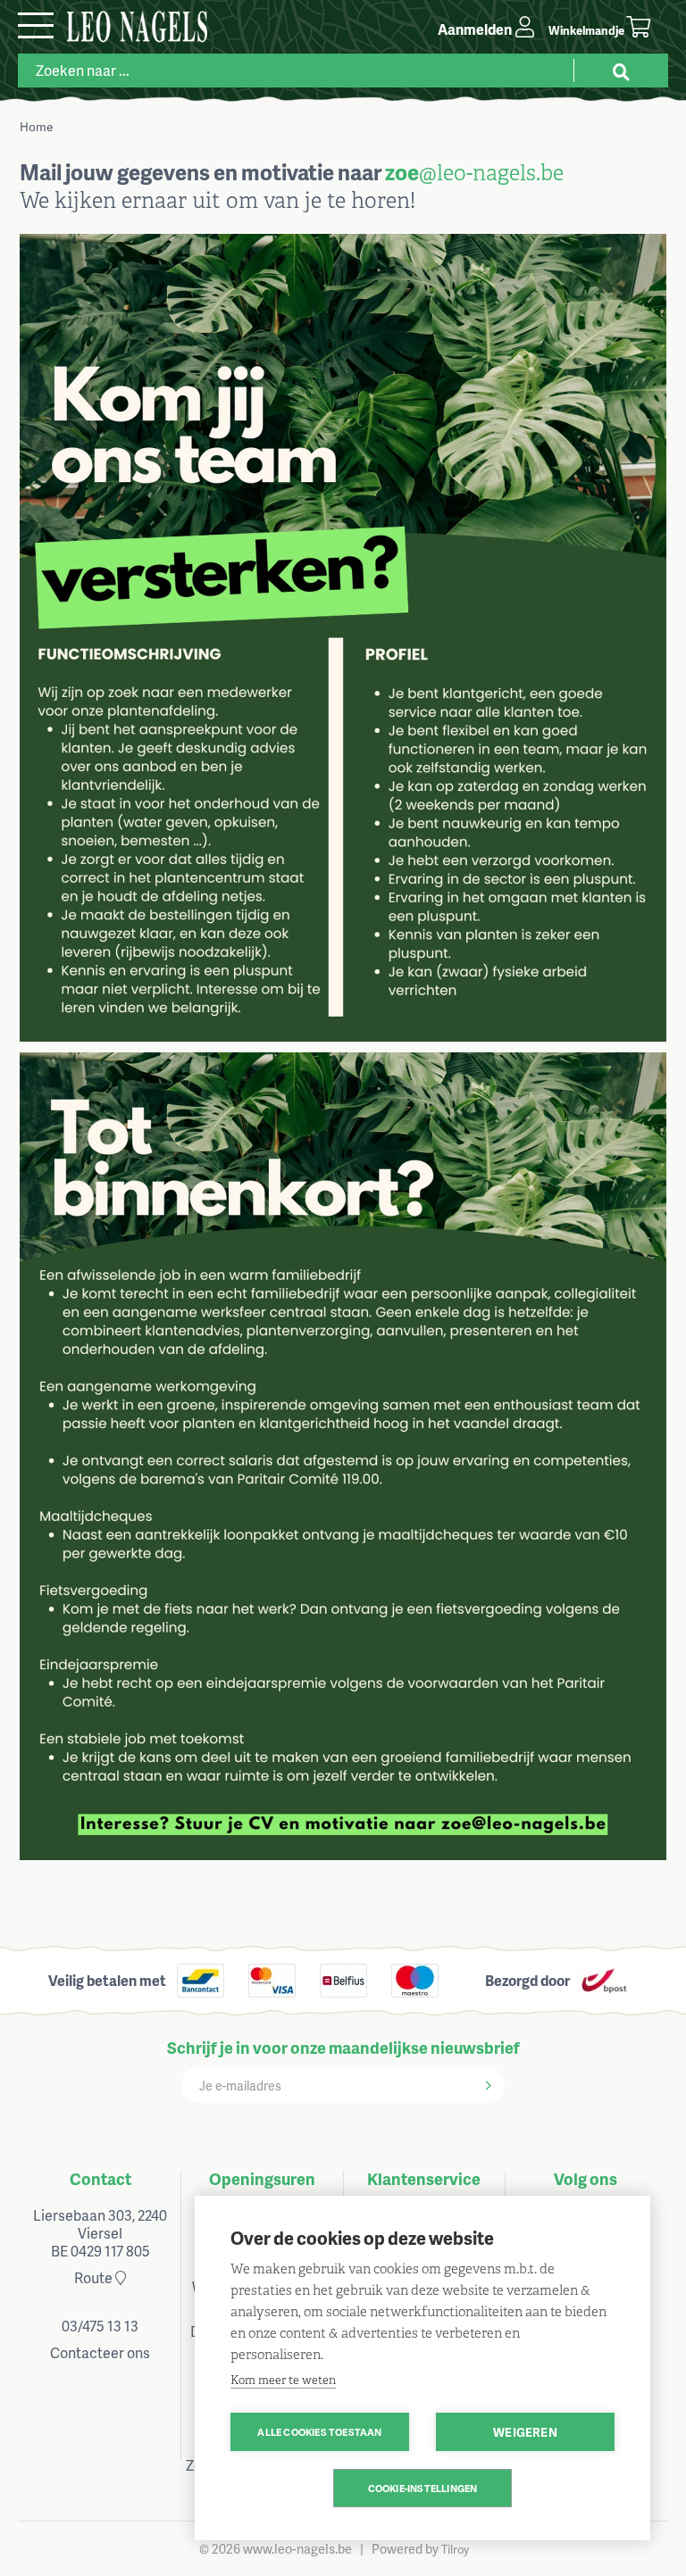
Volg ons (586, 2178)
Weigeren (525, 2432)
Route (95, 2277)
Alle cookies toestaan (319, 2432)
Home (36, 126)
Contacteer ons (100, 2352)
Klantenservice (424, 2178)
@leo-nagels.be (491, 173)
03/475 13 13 (100, 2326)
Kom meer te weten (283, 2380)
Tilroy (455, 2549)
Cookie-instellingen (423, 2488)
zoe (402, 172)
